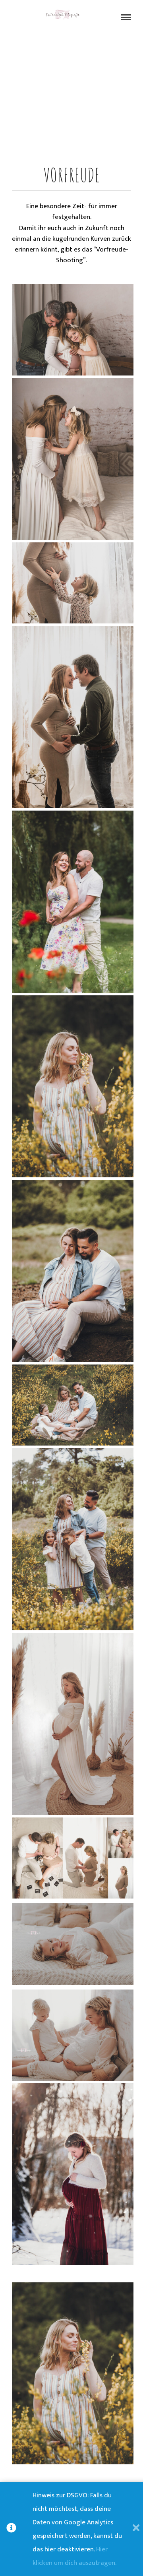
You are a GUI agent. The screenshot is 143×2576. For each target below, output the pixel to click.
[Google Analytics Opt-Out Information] (19, 2529)
